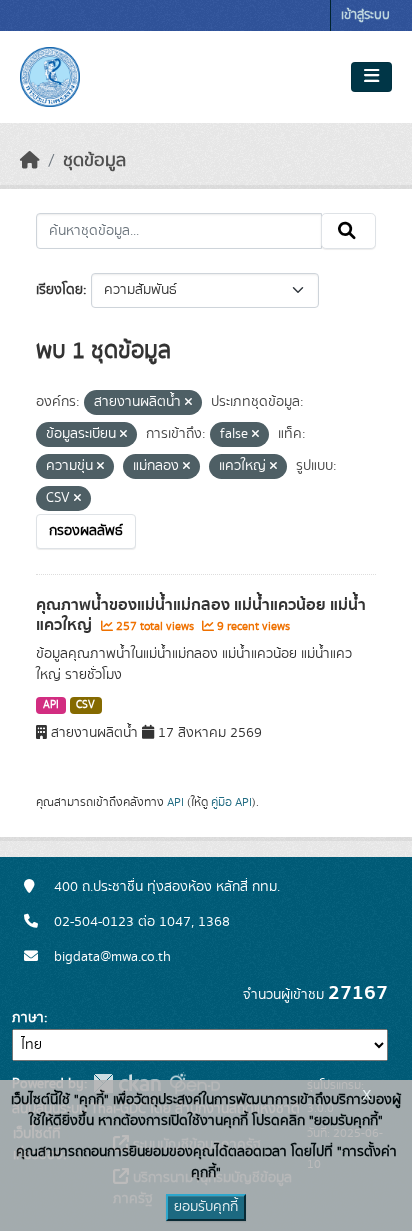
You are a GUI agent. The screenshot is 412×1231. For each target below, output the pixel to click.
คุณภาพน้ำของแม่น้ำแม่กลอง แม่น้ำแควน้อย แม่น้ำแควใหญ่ (201, 615)
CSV (85, 705)
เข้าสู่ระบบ (365, 15)
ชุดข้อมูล (94, 161)
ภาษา (28, 1018)
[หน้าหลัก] (30, 161)
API (51, 705)
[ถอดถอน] (188, 403)
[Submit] (348, 231)
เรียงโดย (59, 290)
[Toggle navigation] (371, 77)
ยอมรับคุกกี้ (206, 1207)
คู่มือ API (231, 802)
